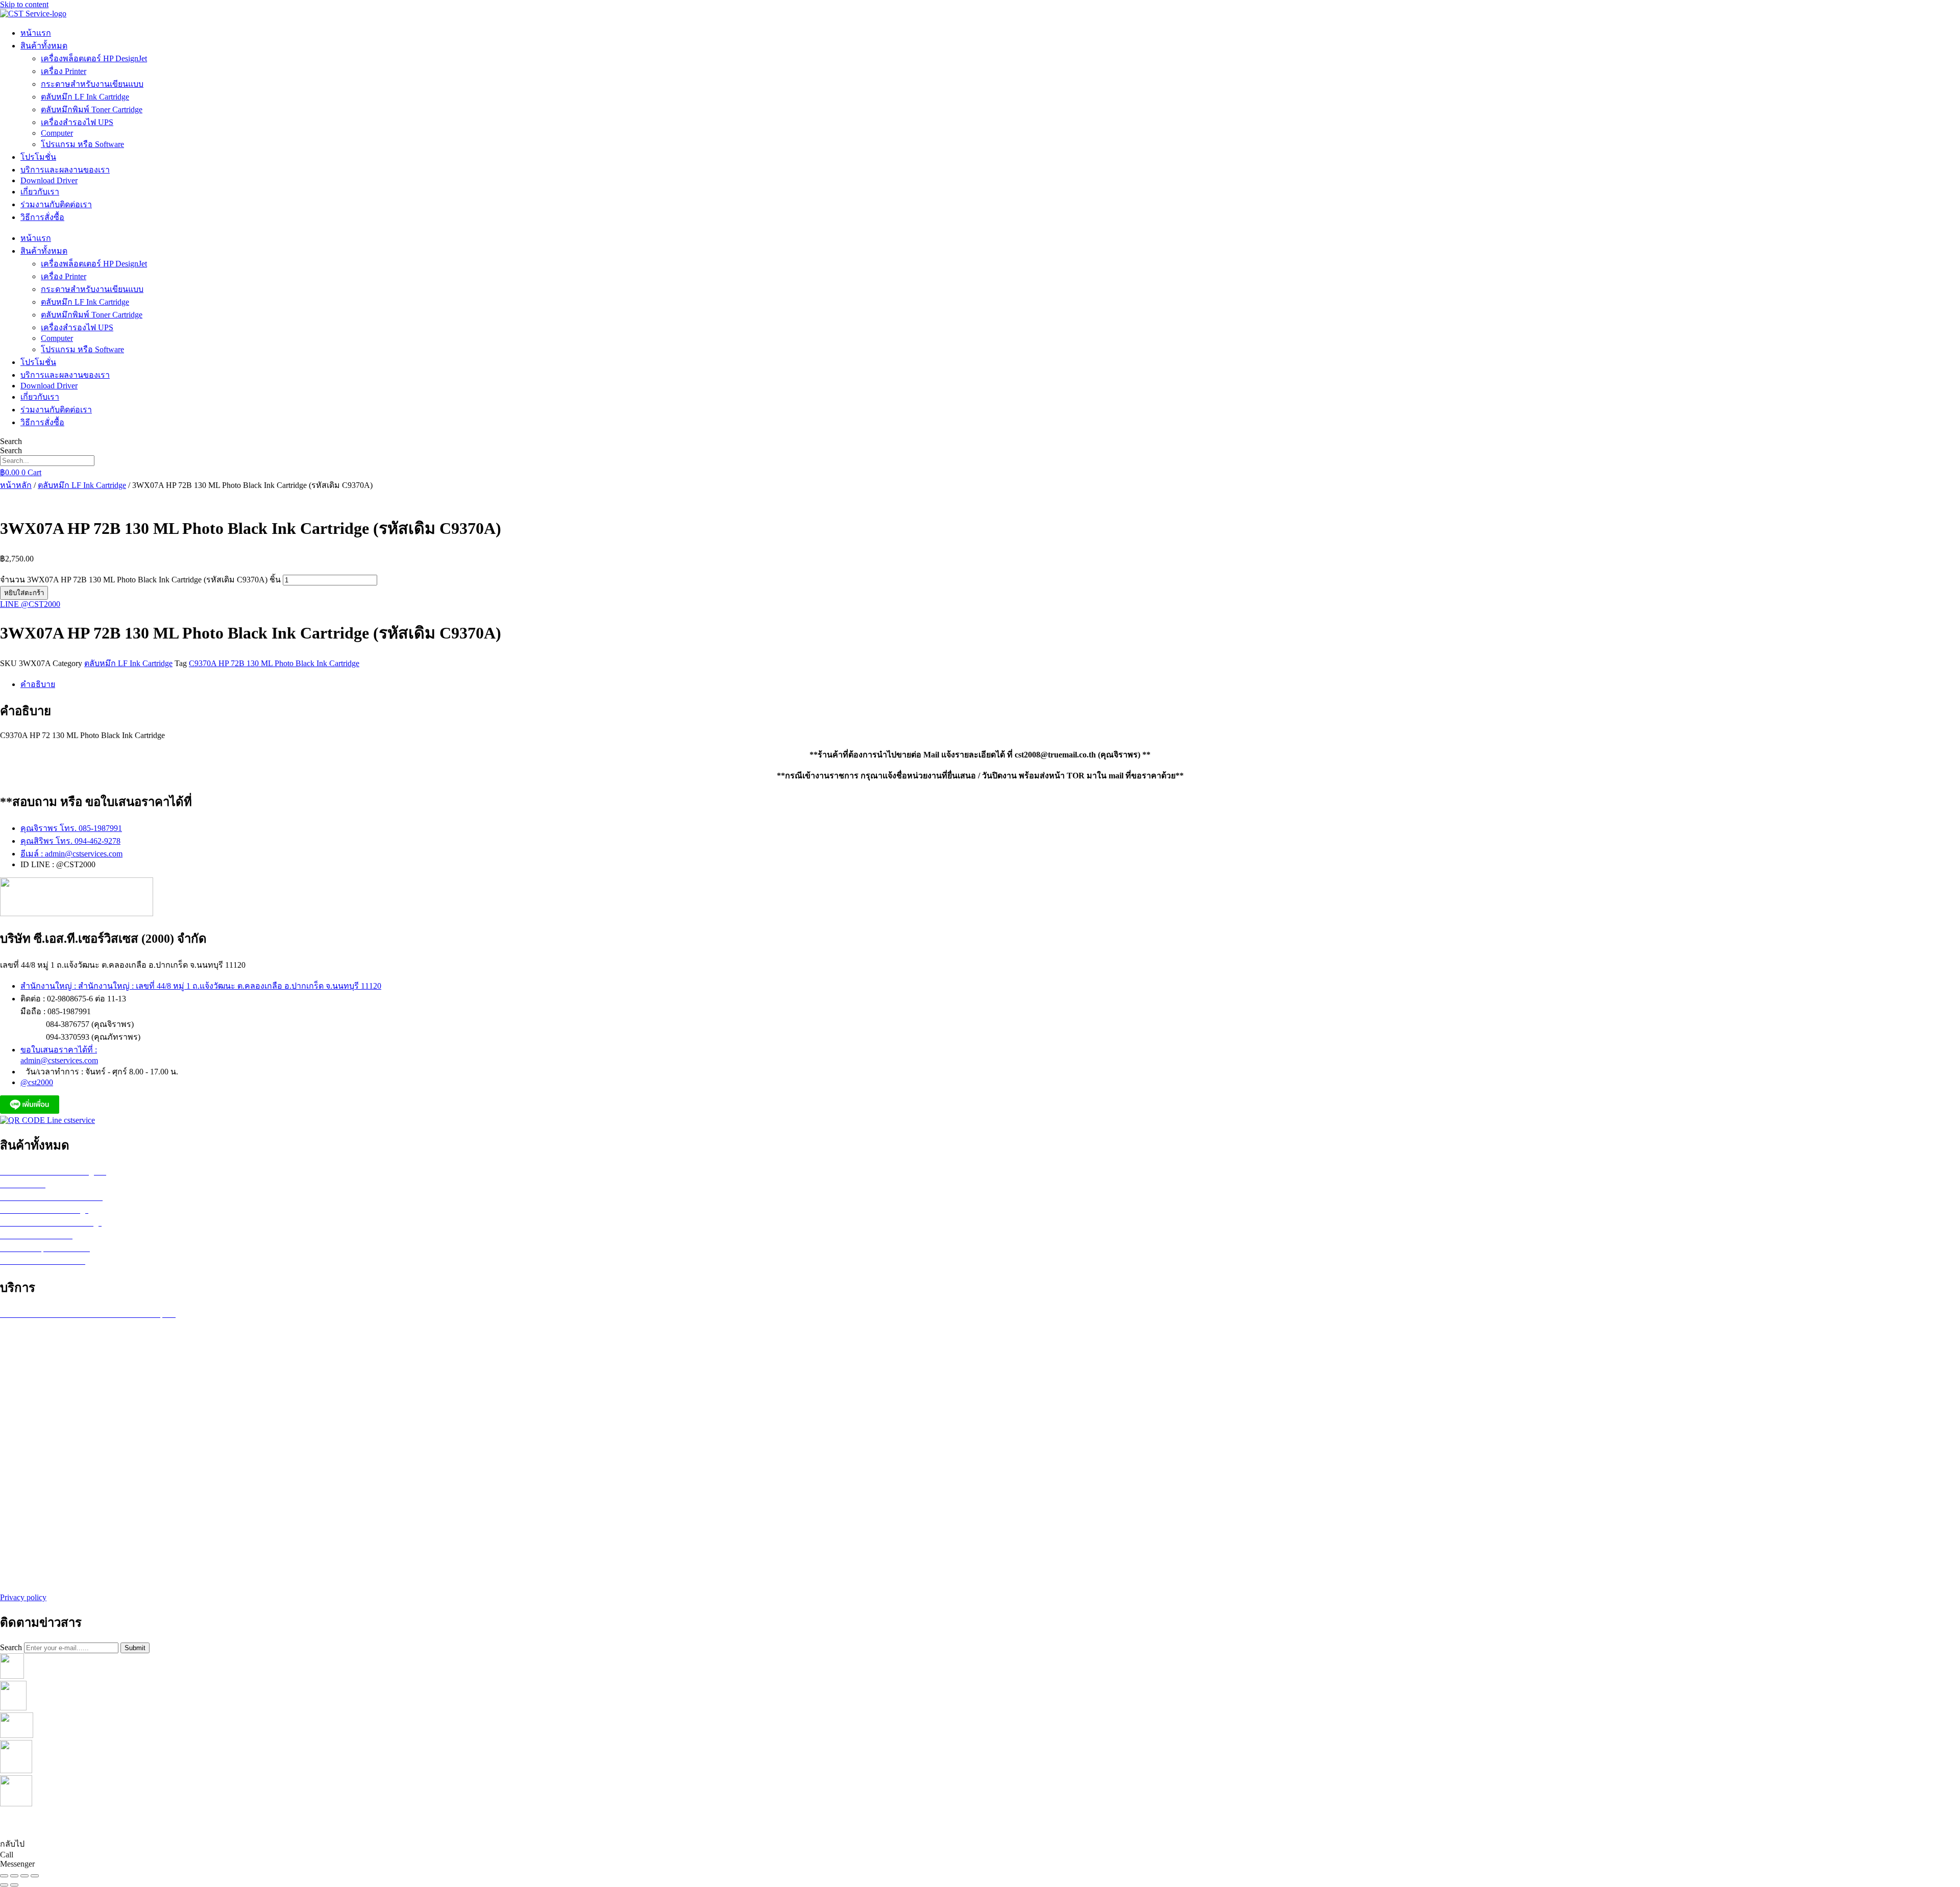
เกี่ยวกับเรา (40, 192)
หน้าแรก (36, 33)
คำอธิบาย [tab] (38, 684)
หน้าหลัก (16, 485)
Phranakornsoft (1041, 1823)
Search (11, 441)
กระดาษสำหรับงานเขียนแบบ (92, 84)
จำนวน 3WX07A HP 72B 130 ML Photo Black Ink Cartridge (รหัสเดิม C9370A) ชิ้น (140, 580)
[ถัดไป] (14, 1885)
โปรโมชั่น (38, 157)
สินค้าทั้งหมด (44, 46)
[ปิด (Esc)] (35, 1876)
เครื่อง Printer (64, 71)
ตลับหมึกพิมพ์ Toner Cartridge (92, 109)
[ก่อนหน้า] (4, 1885)
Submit (135, 1648)
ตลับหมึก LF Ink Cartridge (85, 97)
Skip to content (24, 4)
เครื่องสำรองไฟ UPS (77, 122)
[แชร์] (24, 1876)
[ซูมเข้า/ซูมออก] (4, 1876)
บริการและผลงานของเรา (65, 170)
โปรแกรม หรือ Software (82, 144)
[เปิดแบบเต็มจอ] (14, 1876)
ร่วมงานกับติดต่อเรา (56, 204)
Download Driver (49, 180)
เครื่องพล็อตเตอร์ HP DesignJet (94, 58)
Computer (57, 133)
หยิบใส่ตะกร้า (24, 593)
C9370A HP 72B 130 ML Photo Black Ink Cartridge (274, 663)
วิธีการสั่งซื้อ (42, 217)
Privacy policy (23, 1597)
